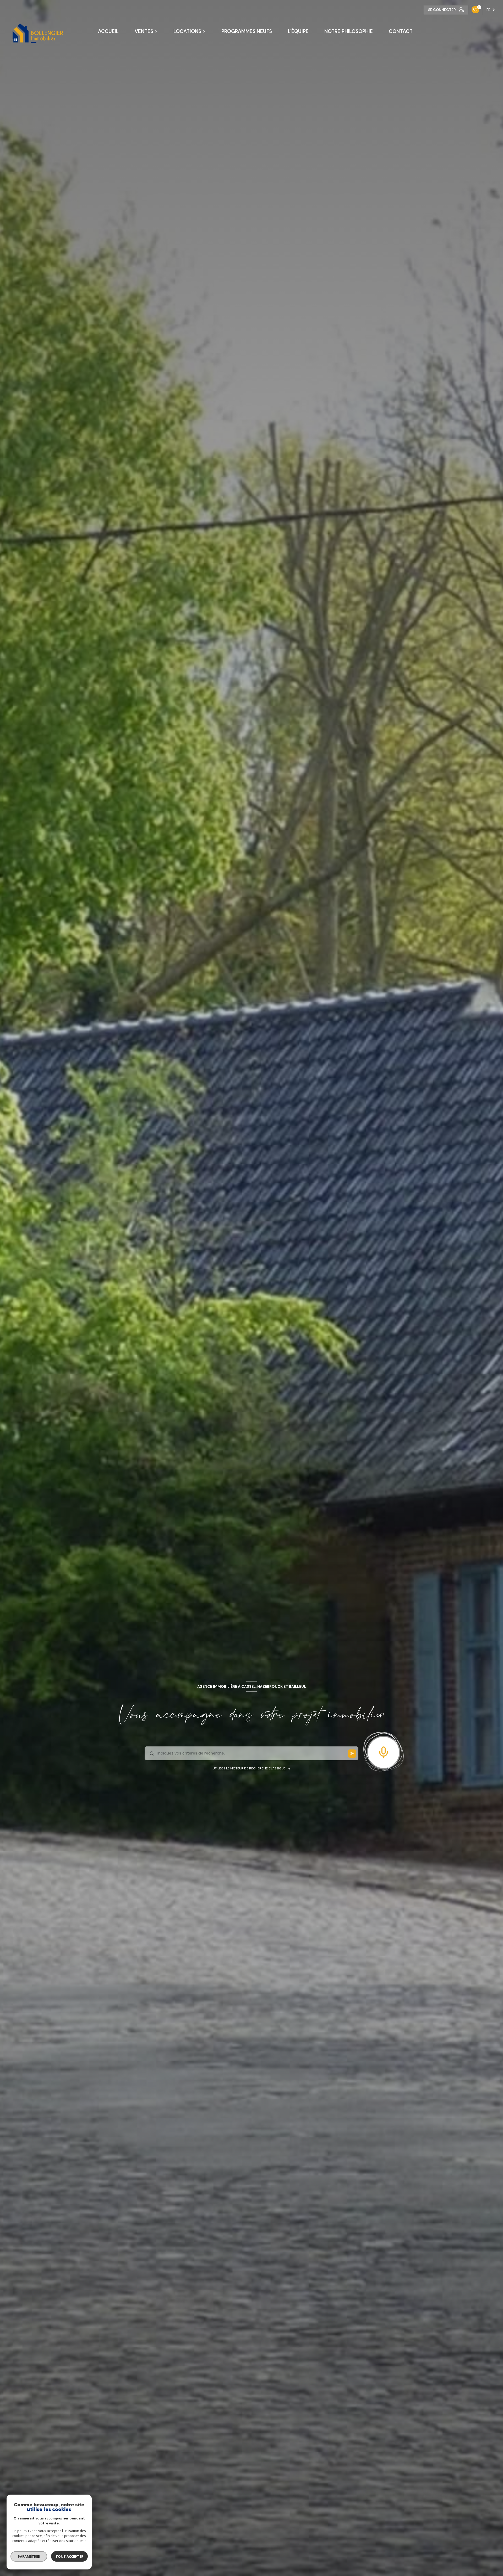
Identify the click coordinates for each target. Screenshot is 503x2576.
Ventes (144, 31)
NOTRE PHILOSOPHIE (349, 31)
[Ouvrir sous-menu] (157, 31)
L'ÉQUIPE (298, 31)
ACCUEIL (109, 31)
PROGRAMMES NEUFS (247, 31)
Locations (187, 31)
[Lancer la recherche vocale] (384, 1751)
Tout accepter (69, 2556)
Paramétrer (29, 2556)
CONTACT (401, 31)
